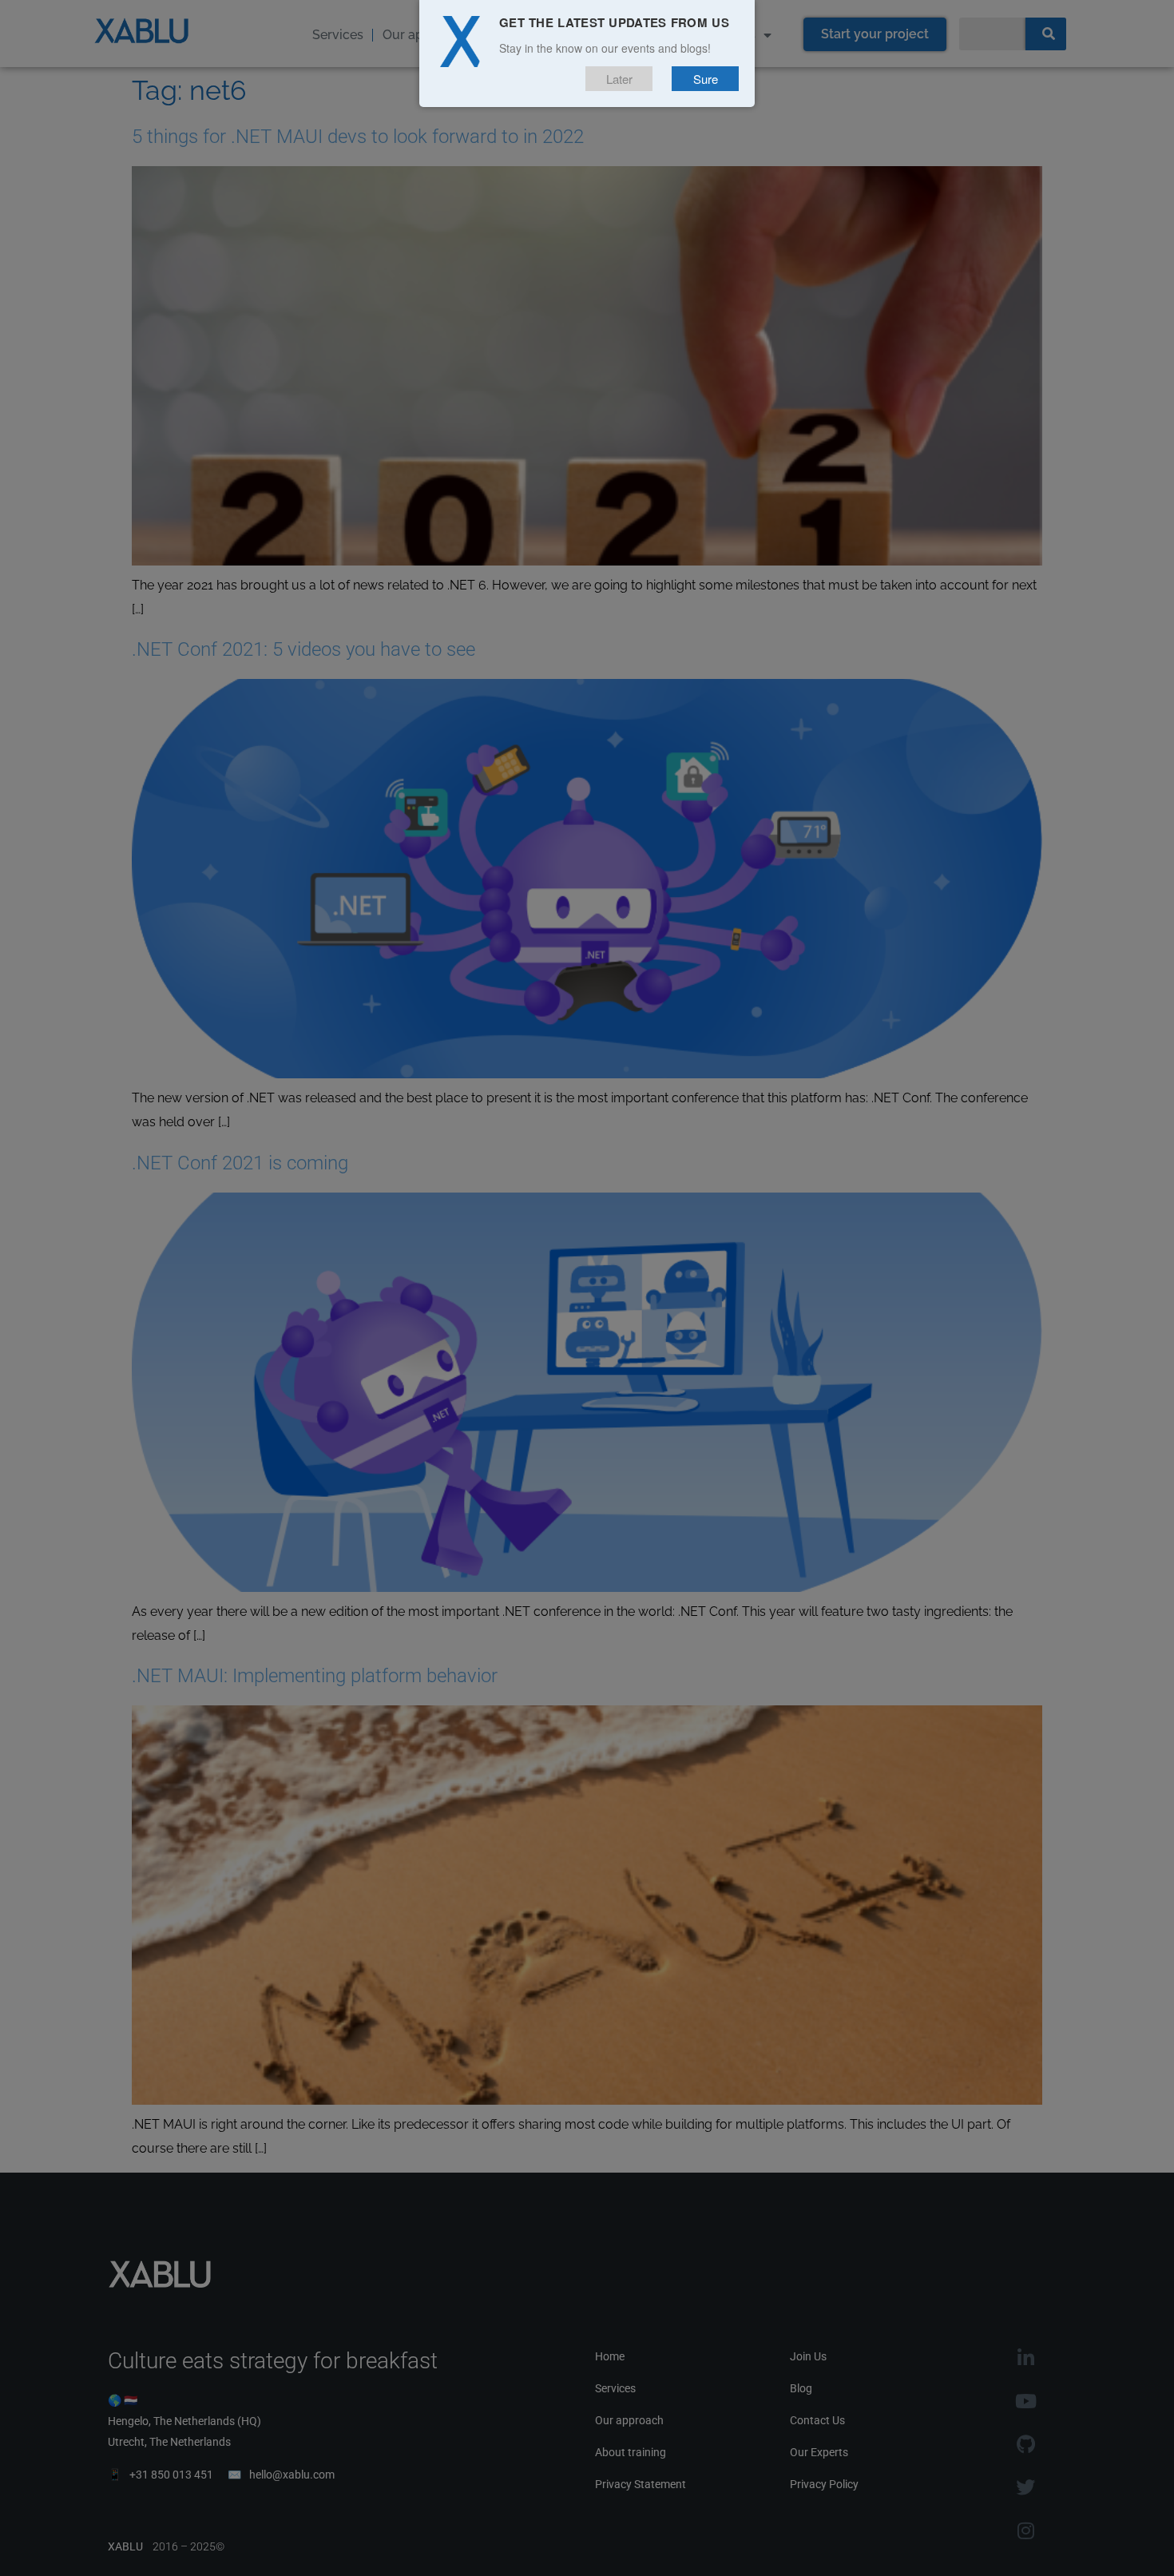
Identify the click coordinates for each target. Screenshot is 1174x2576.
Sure (706, 79)
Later (619, 79)
